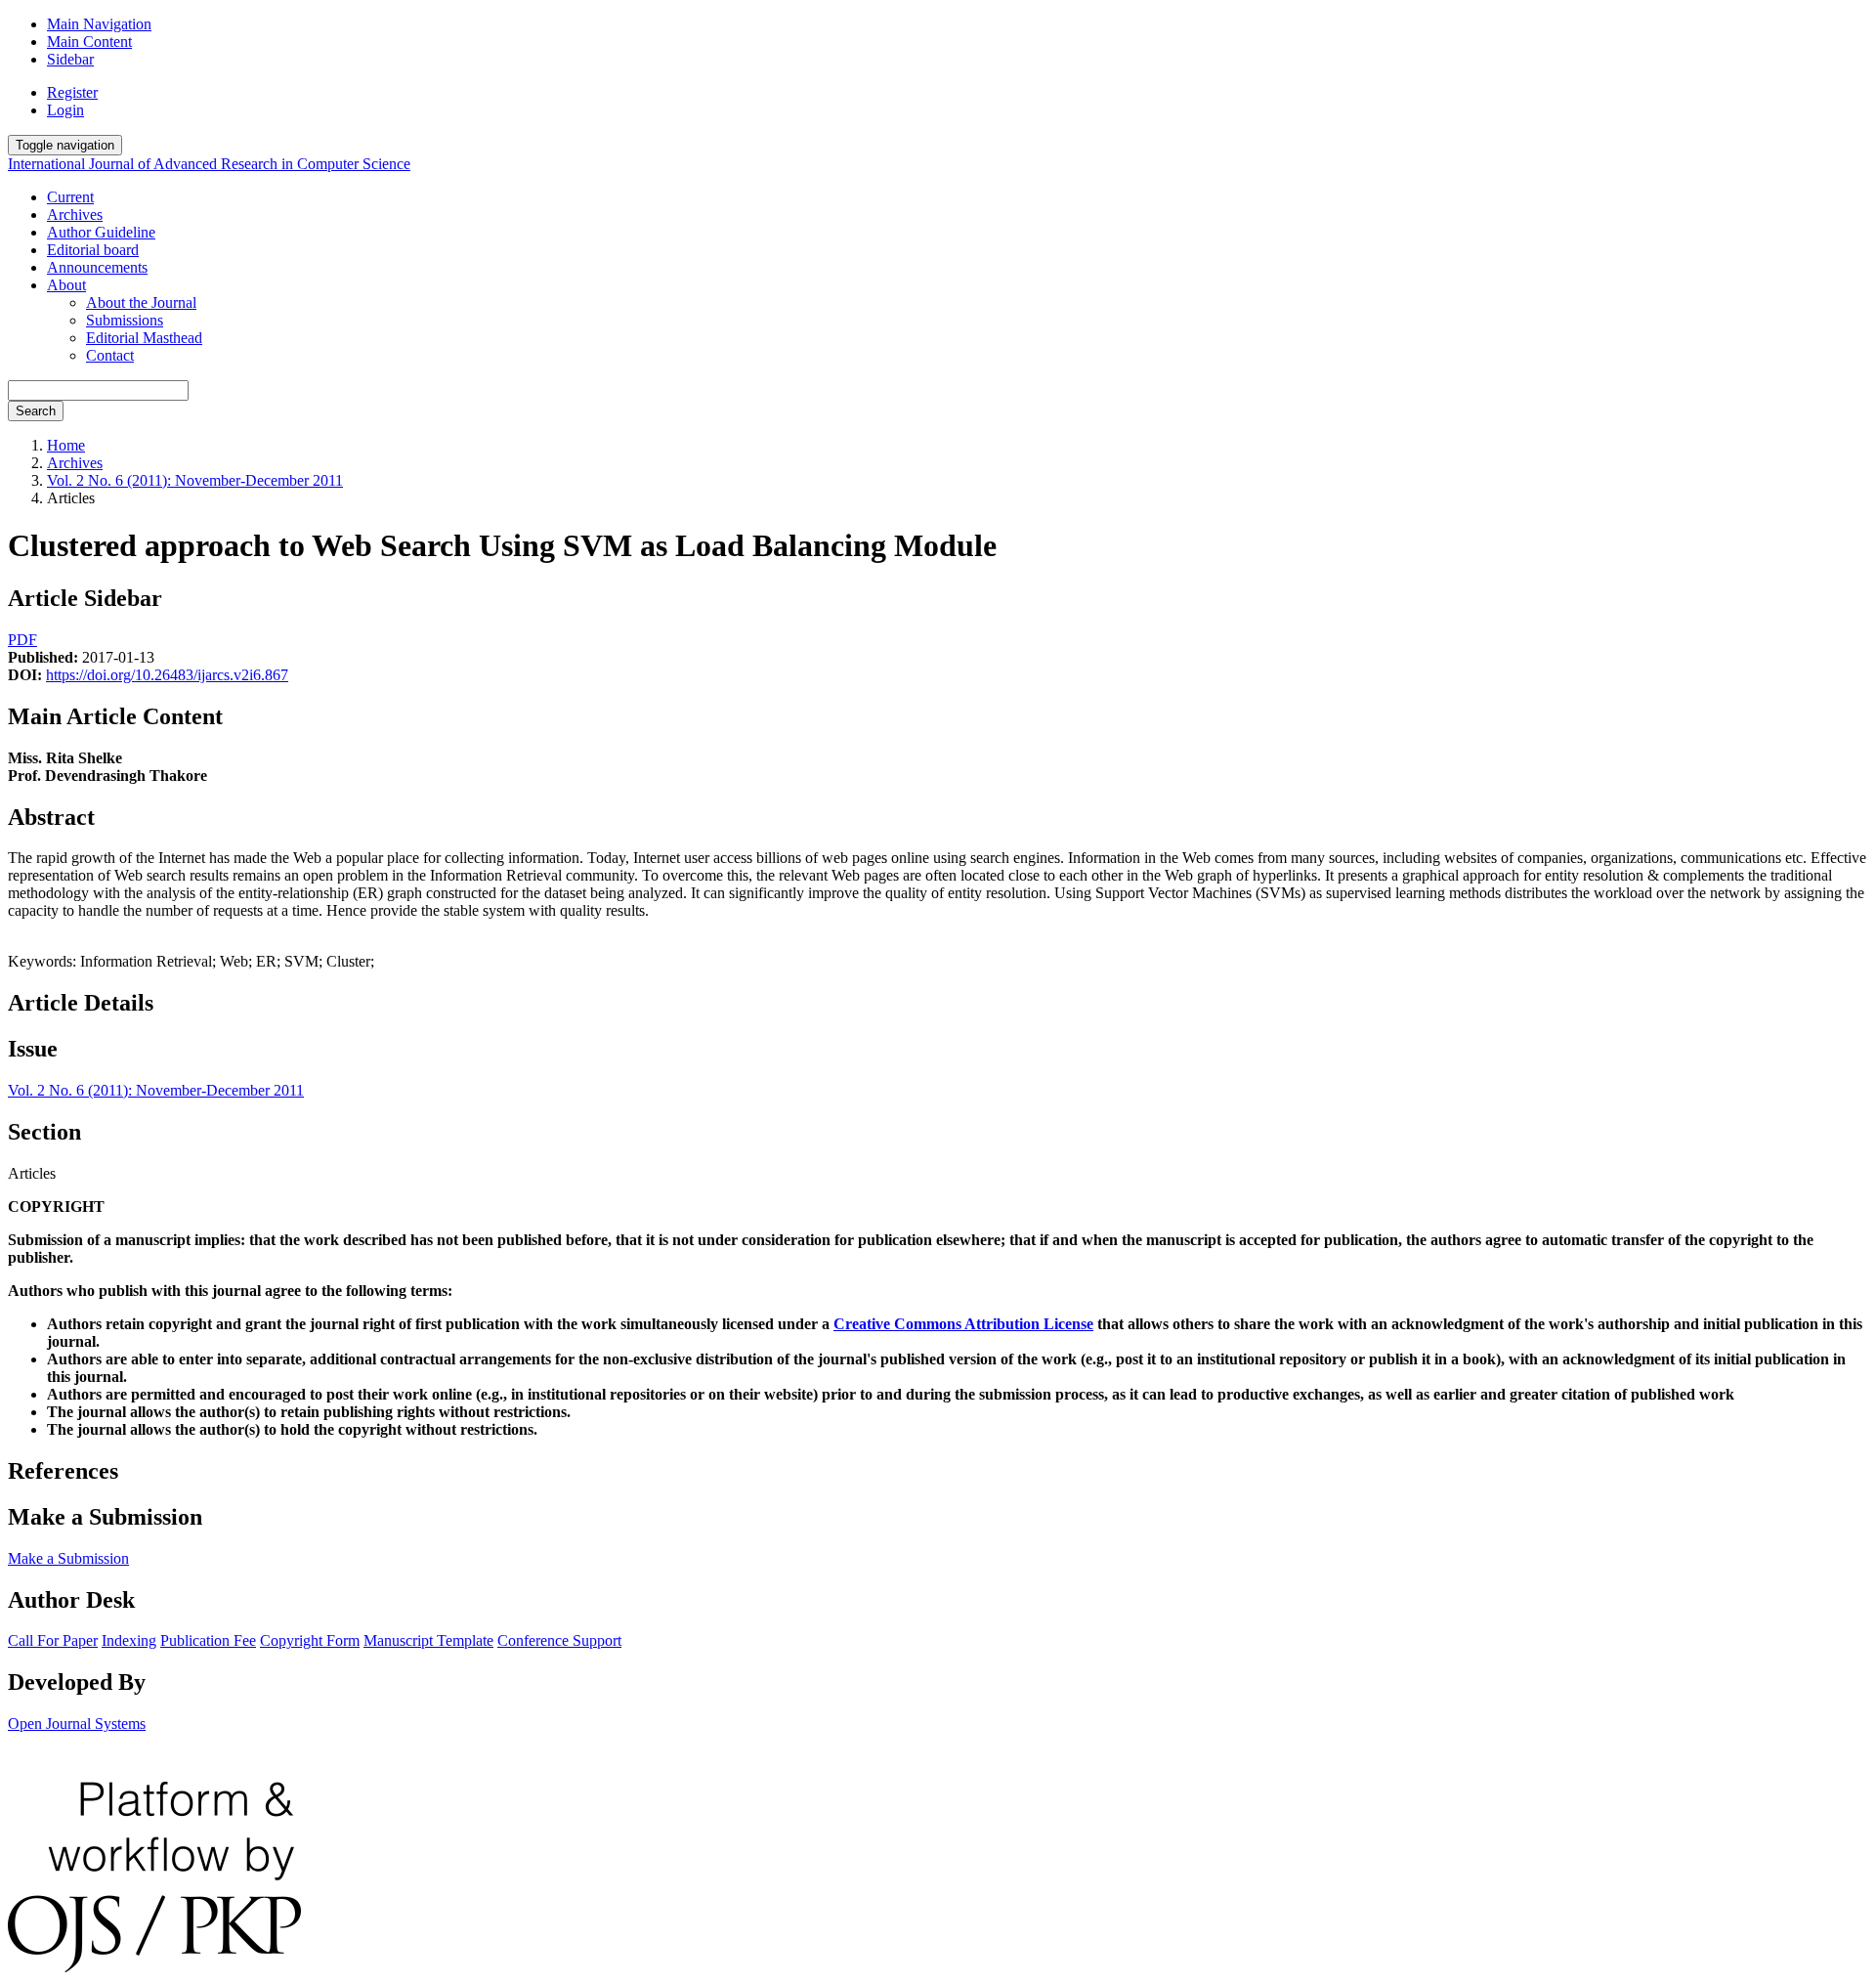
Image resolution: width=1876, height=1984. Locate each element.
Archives (75, 215)
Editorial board (93, 250)
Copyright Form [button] (310, 1640)
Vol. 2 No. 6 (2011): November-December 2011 (195, 480)
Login (65, 110)
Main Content (89, 42)
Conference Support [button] (559, 1640)
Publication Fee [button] (208, 1640)
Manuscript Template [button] (428, 1640)
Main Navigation (99, 24)
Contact (110, 355)
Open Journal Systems (77, 1724)
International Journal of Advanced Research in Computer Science (209, 164)
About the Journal (141, 302)
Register (72, 92)
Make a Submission (68, 1558)
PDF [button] (22, 640)
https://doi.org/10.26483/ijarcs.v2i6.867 (167, 675)
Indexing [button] (129, 1640)
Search (36, 411)
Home (66, 445)
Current (70, 197)
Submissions (125, 320)
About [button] (66, 285)
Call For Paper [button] (53, 1640)
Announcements (97, 267)
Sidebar (70, 59)
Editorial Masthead (144, 338)
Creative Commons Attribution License (963, 1324)
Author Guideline (101, 232)
